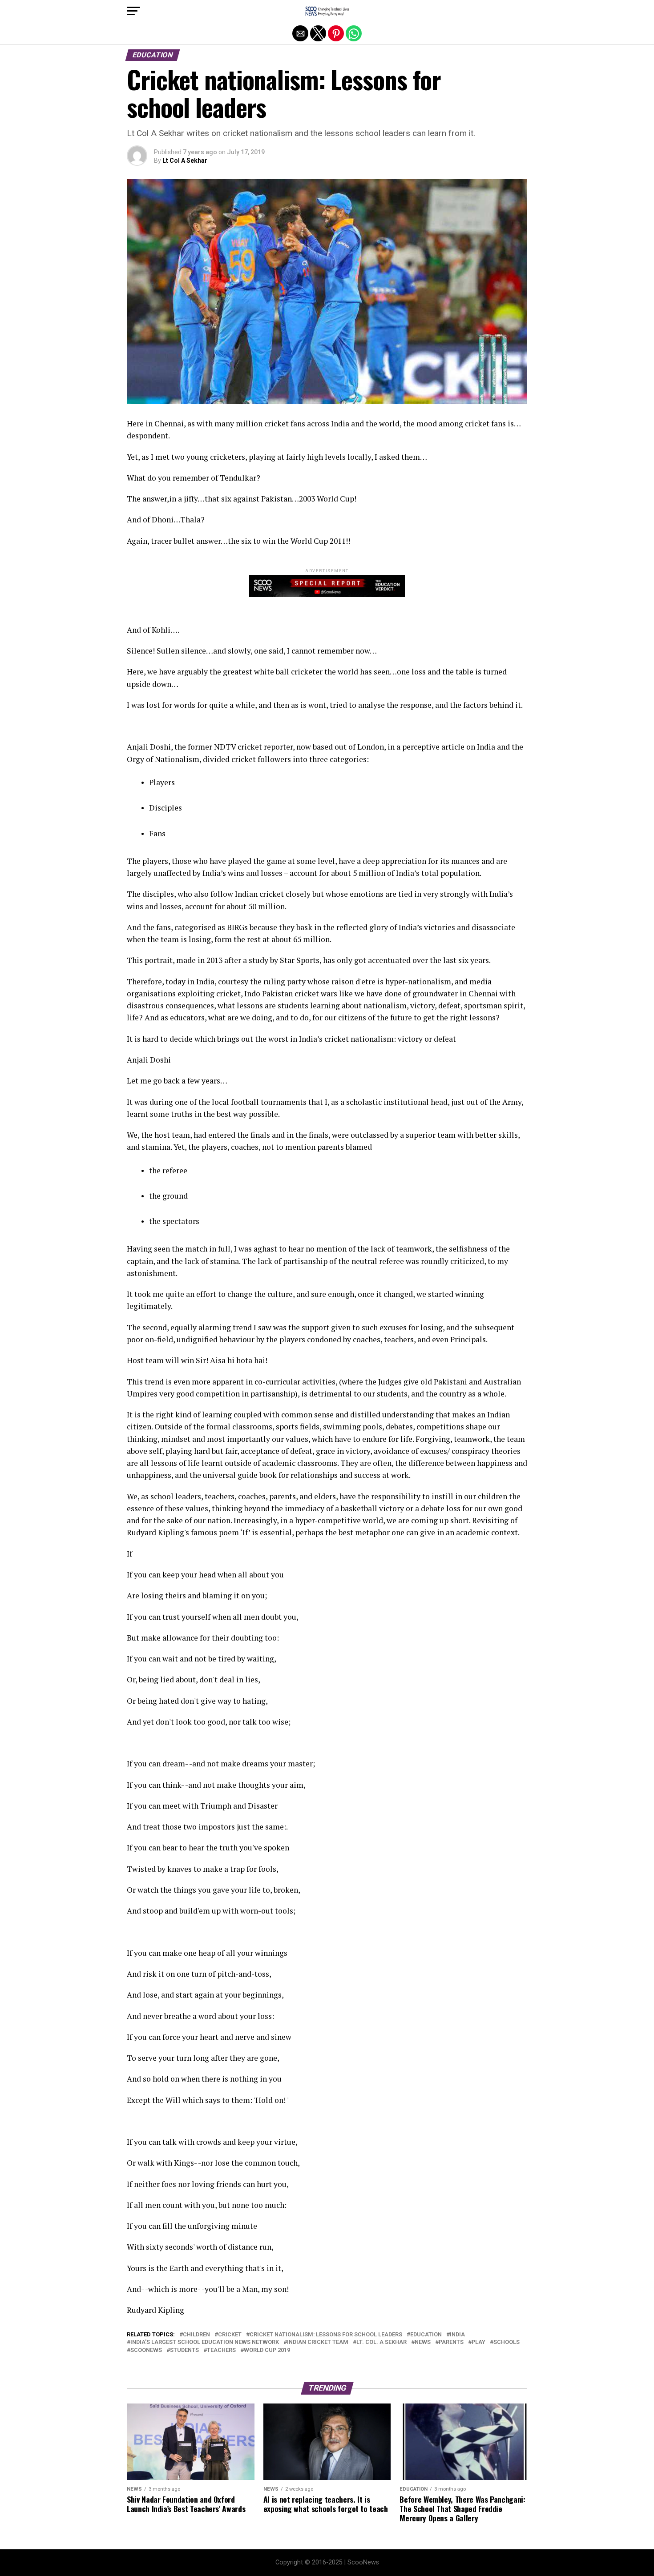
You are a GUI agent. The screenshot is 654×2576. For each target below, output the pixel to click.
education (426, 2335)
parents (451, 2342)
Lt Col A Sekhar (185, 160)
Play (478, 2342)
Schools (507, 2342)
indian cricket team (318, 2342)
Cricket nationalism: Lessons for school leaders (326, 2335)
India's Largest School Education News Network (205, 2342)
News (423, 2342)
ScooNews (146, 2350)
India (457, 2335)
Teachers (221, 2350)
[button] (133, 11)
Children (196, 2335)
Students (184, 2350)
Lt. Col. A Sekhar (381, 2342)
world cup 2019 (267, 2350)
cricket (230, 2335)
